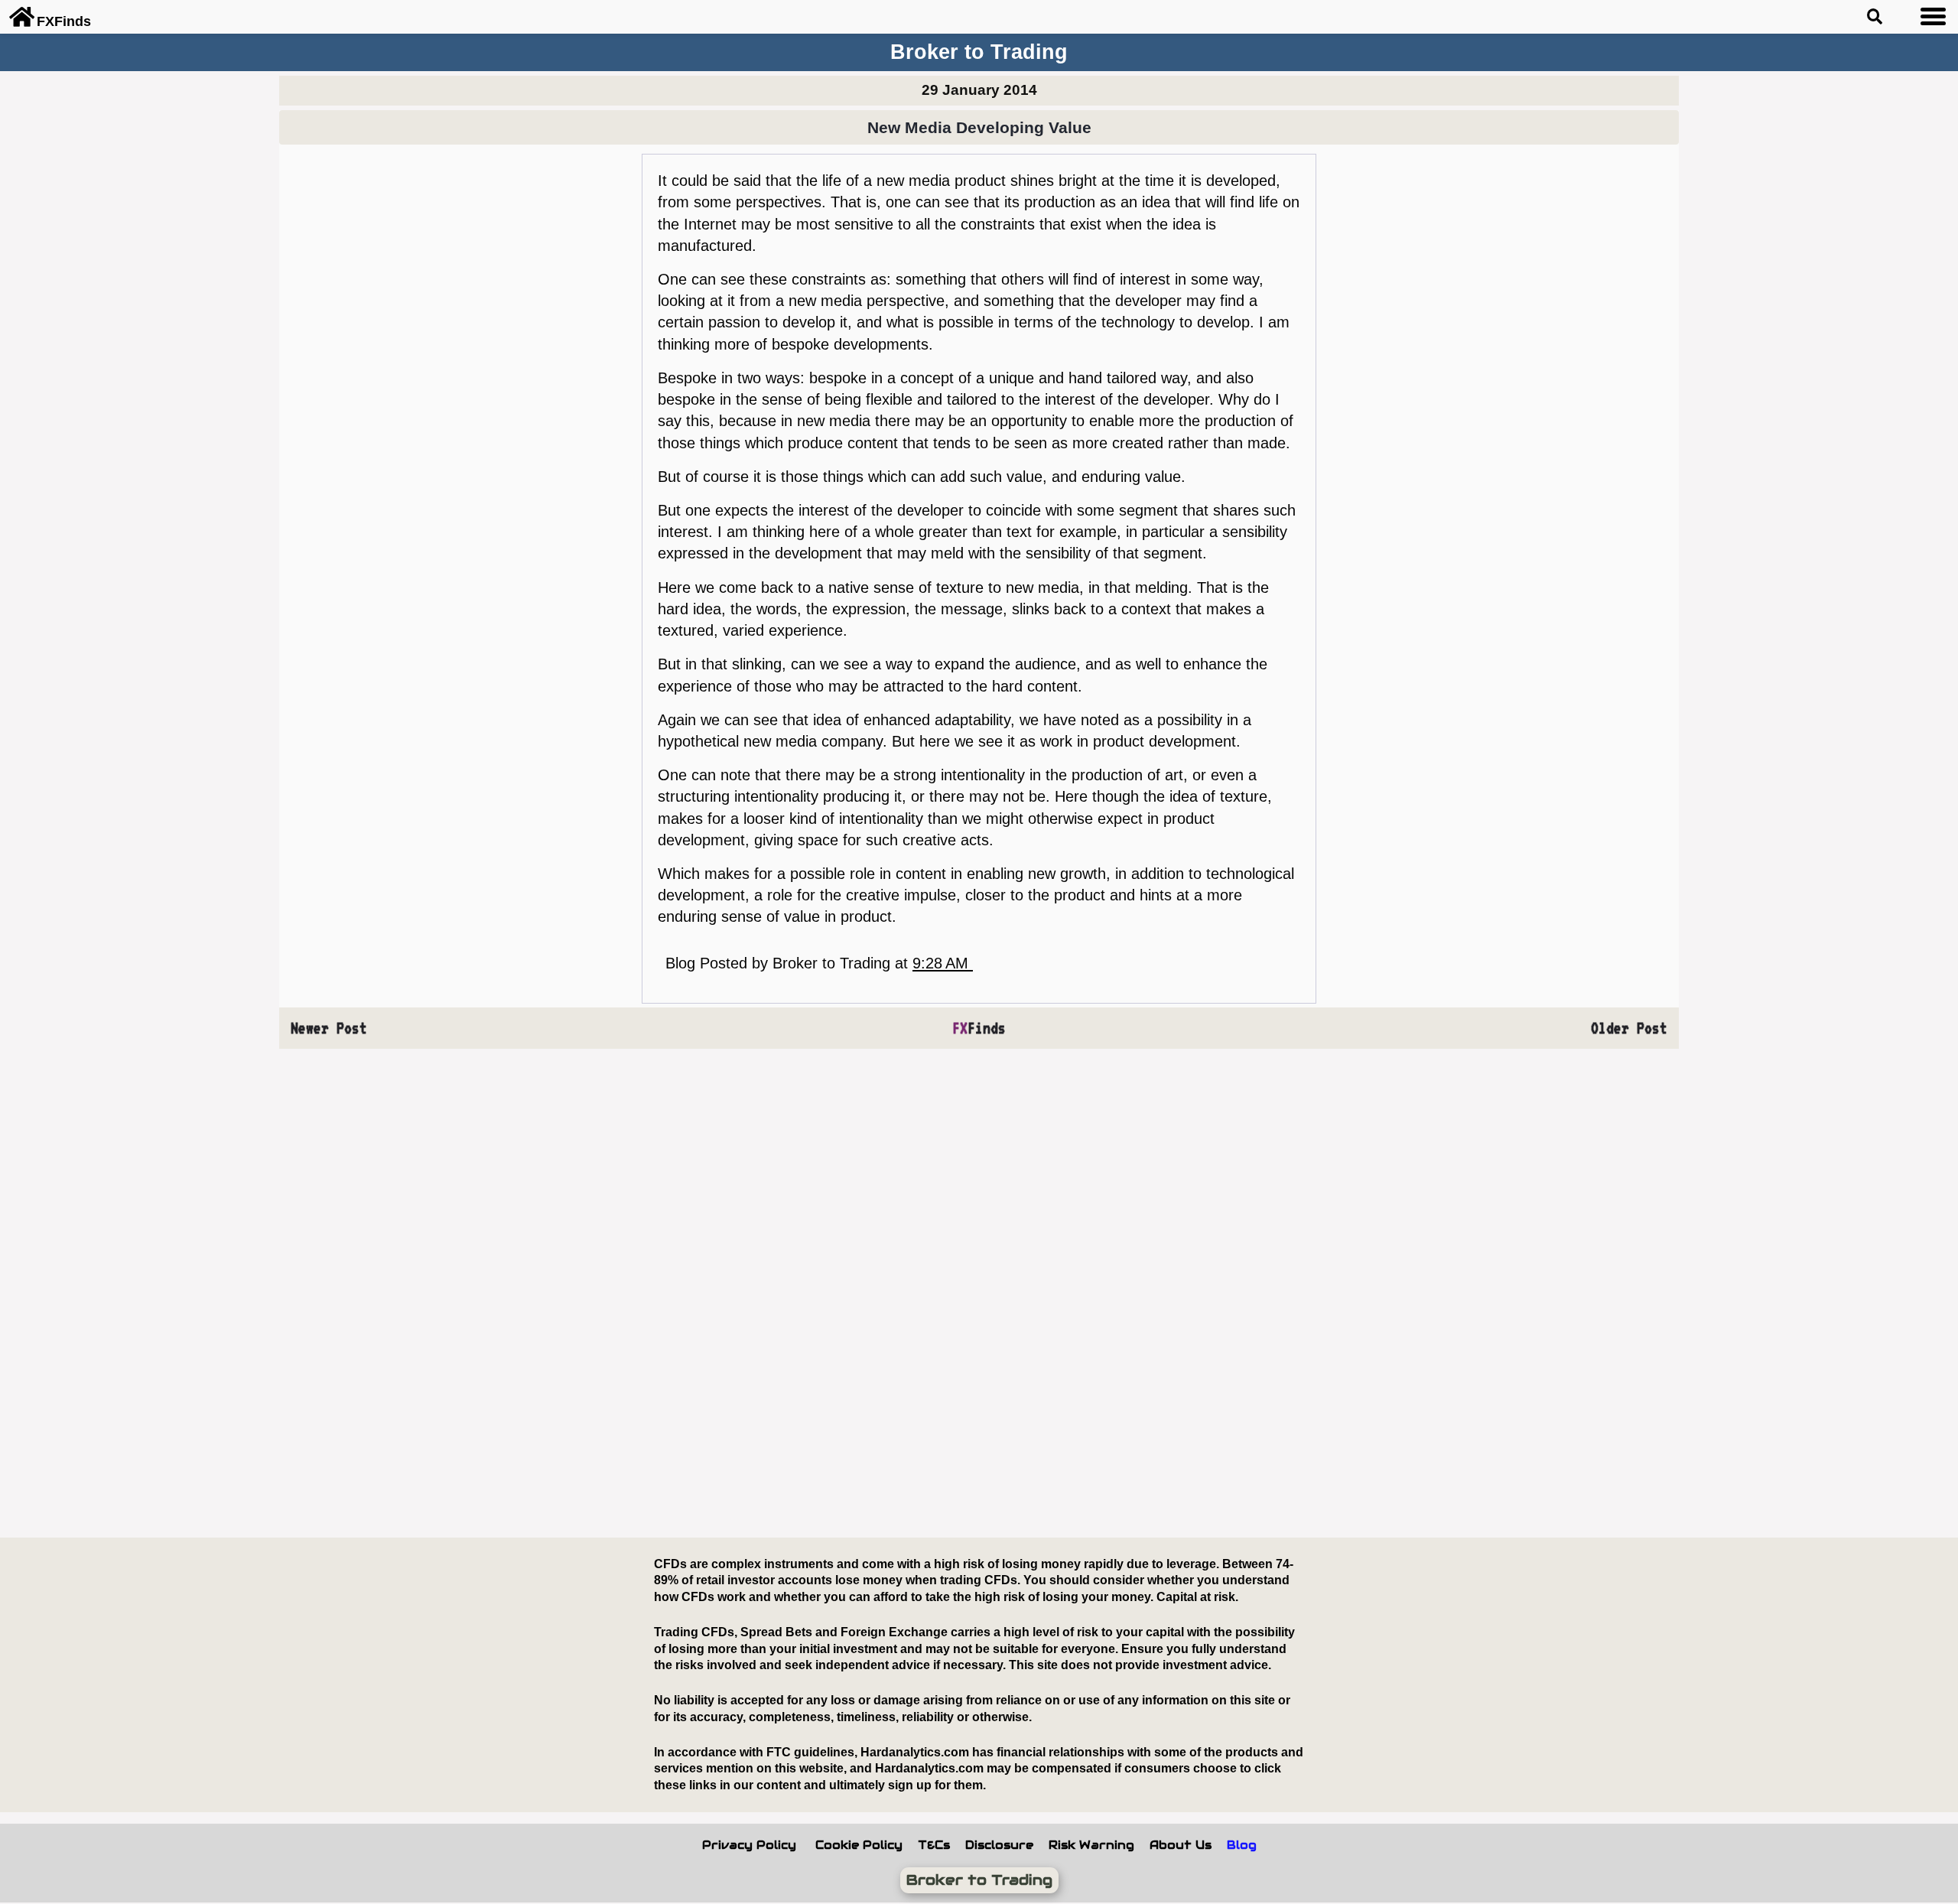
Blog (1242, 1845)
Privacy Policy (749, 1845)
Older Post (1629, 1028)
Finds (979, 1028)
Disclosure (999, 1845)
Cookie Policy (859, 1845)
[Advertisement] (470, 1294)
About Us (1181, 1845)
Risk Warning (1091, 1845)
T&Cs (934, 1845)
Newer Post (329, 1028)
